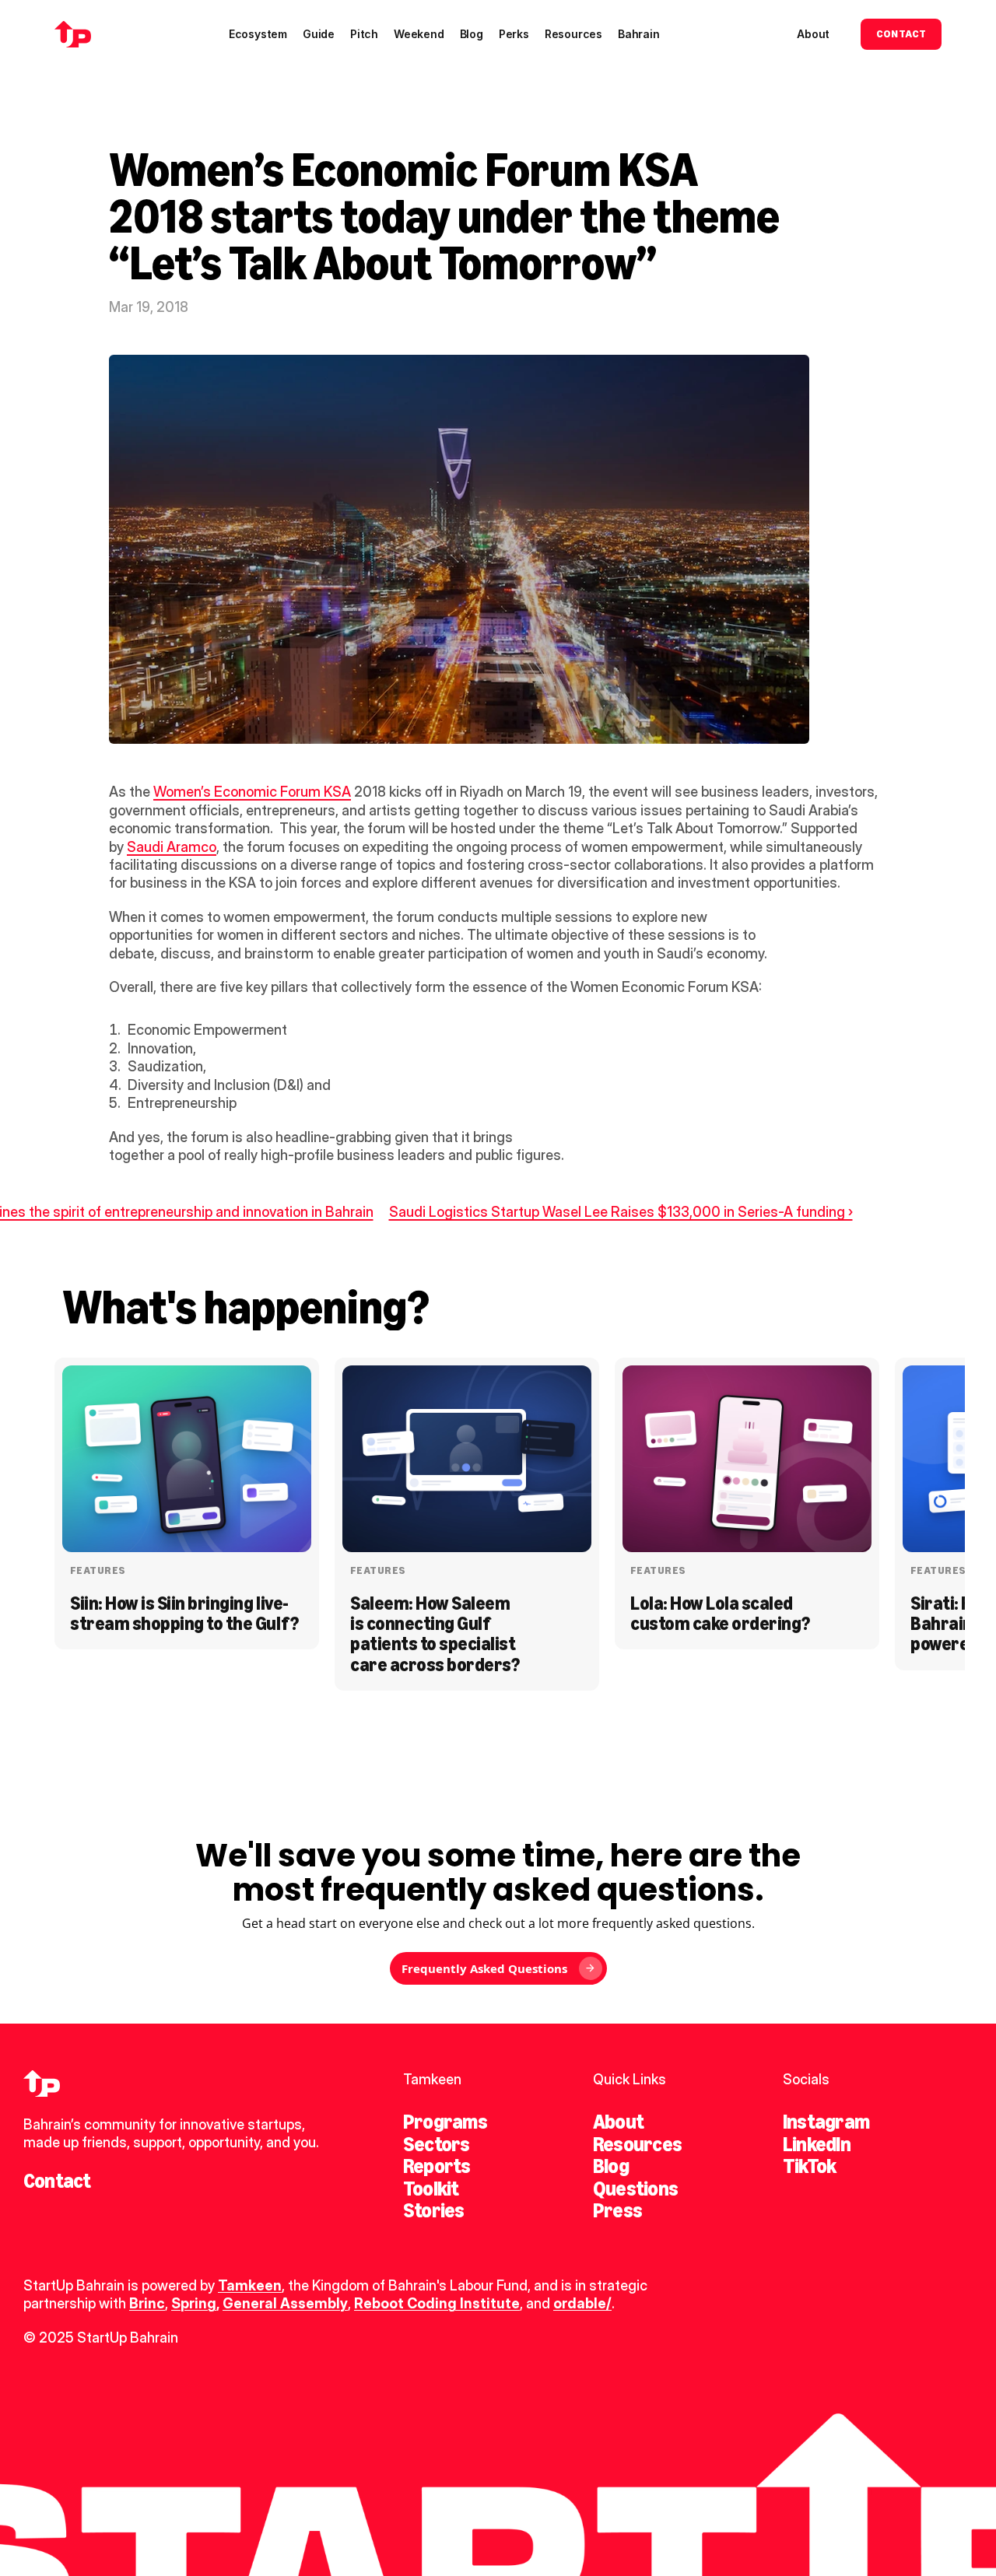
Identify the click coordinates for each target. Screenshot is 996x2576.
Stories (434, 2210)
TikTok (809, 2166)
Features (98, 1570)
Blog (611, 2166)
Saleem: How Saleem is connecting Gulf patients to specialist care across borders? (435, 1634)
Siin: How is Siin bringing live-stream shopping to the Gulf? (184, 1613)
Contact (57, 2181)
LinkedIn (817, 2144)
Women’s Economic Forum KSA (252, 792)
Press (617, 2210)
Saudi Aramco (172, 847)
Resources (637, 2144)
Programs (445, 2122)
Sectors (437, 2144)
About (618, 2122)
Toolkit (431, 2189)
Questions (635, 2189)
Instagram (826, 2122)
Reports (437, 2166)
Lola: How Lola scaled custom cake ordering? (720, 1613)
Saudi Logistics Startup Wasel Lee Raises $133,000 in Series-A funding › (621, 1212)
